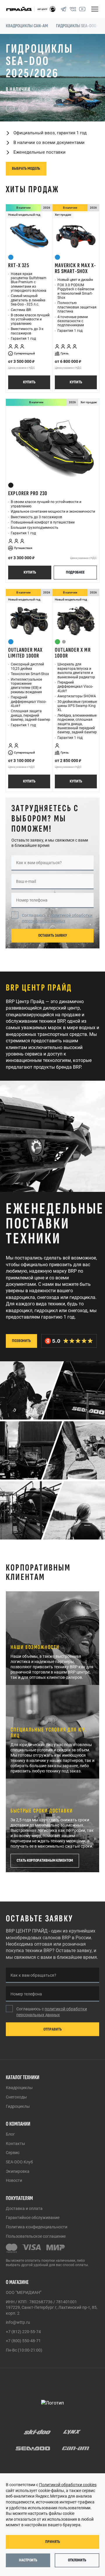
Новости (14, 2180)
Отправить (53, 2029)
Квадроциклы (19, 2088)
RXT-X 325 (19, 215)
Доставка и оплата (24, 2208)
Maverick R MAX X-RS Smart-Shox (75, 218)
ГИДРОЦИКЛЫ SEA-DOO (76, 26)
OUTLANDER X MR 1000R (73, 603)
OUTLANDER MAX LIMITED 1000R (26, 603)
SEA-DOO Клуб (19, 2162)
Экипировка (18, 2171)
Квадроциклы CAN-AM (27, 26)
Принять (53, 2542)
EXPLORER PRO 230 (28, 443)
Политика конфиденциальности (37, 2227)
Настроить (28, 2560)
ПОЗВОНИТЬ (21, 1291)
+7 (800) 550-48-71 (23, 2341)
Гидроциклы (18, 2106)
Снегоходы (16, 2097)
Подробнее (75, 522)
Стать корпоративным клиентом (45, 1810)
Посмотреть (22, 118)
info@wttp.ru (18, 2322)
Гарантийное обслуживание (33, 2218)
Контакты (15, 2143)
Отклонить (77, 2560)
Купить (29, 332)
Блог (10, 2134)
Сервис (13, 2153)
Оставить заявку (53, 885)
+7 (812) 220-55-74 (23, 2332)
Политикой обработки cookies (68, 2485)
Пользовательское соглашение (36, 2236)
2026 (47, 158)
